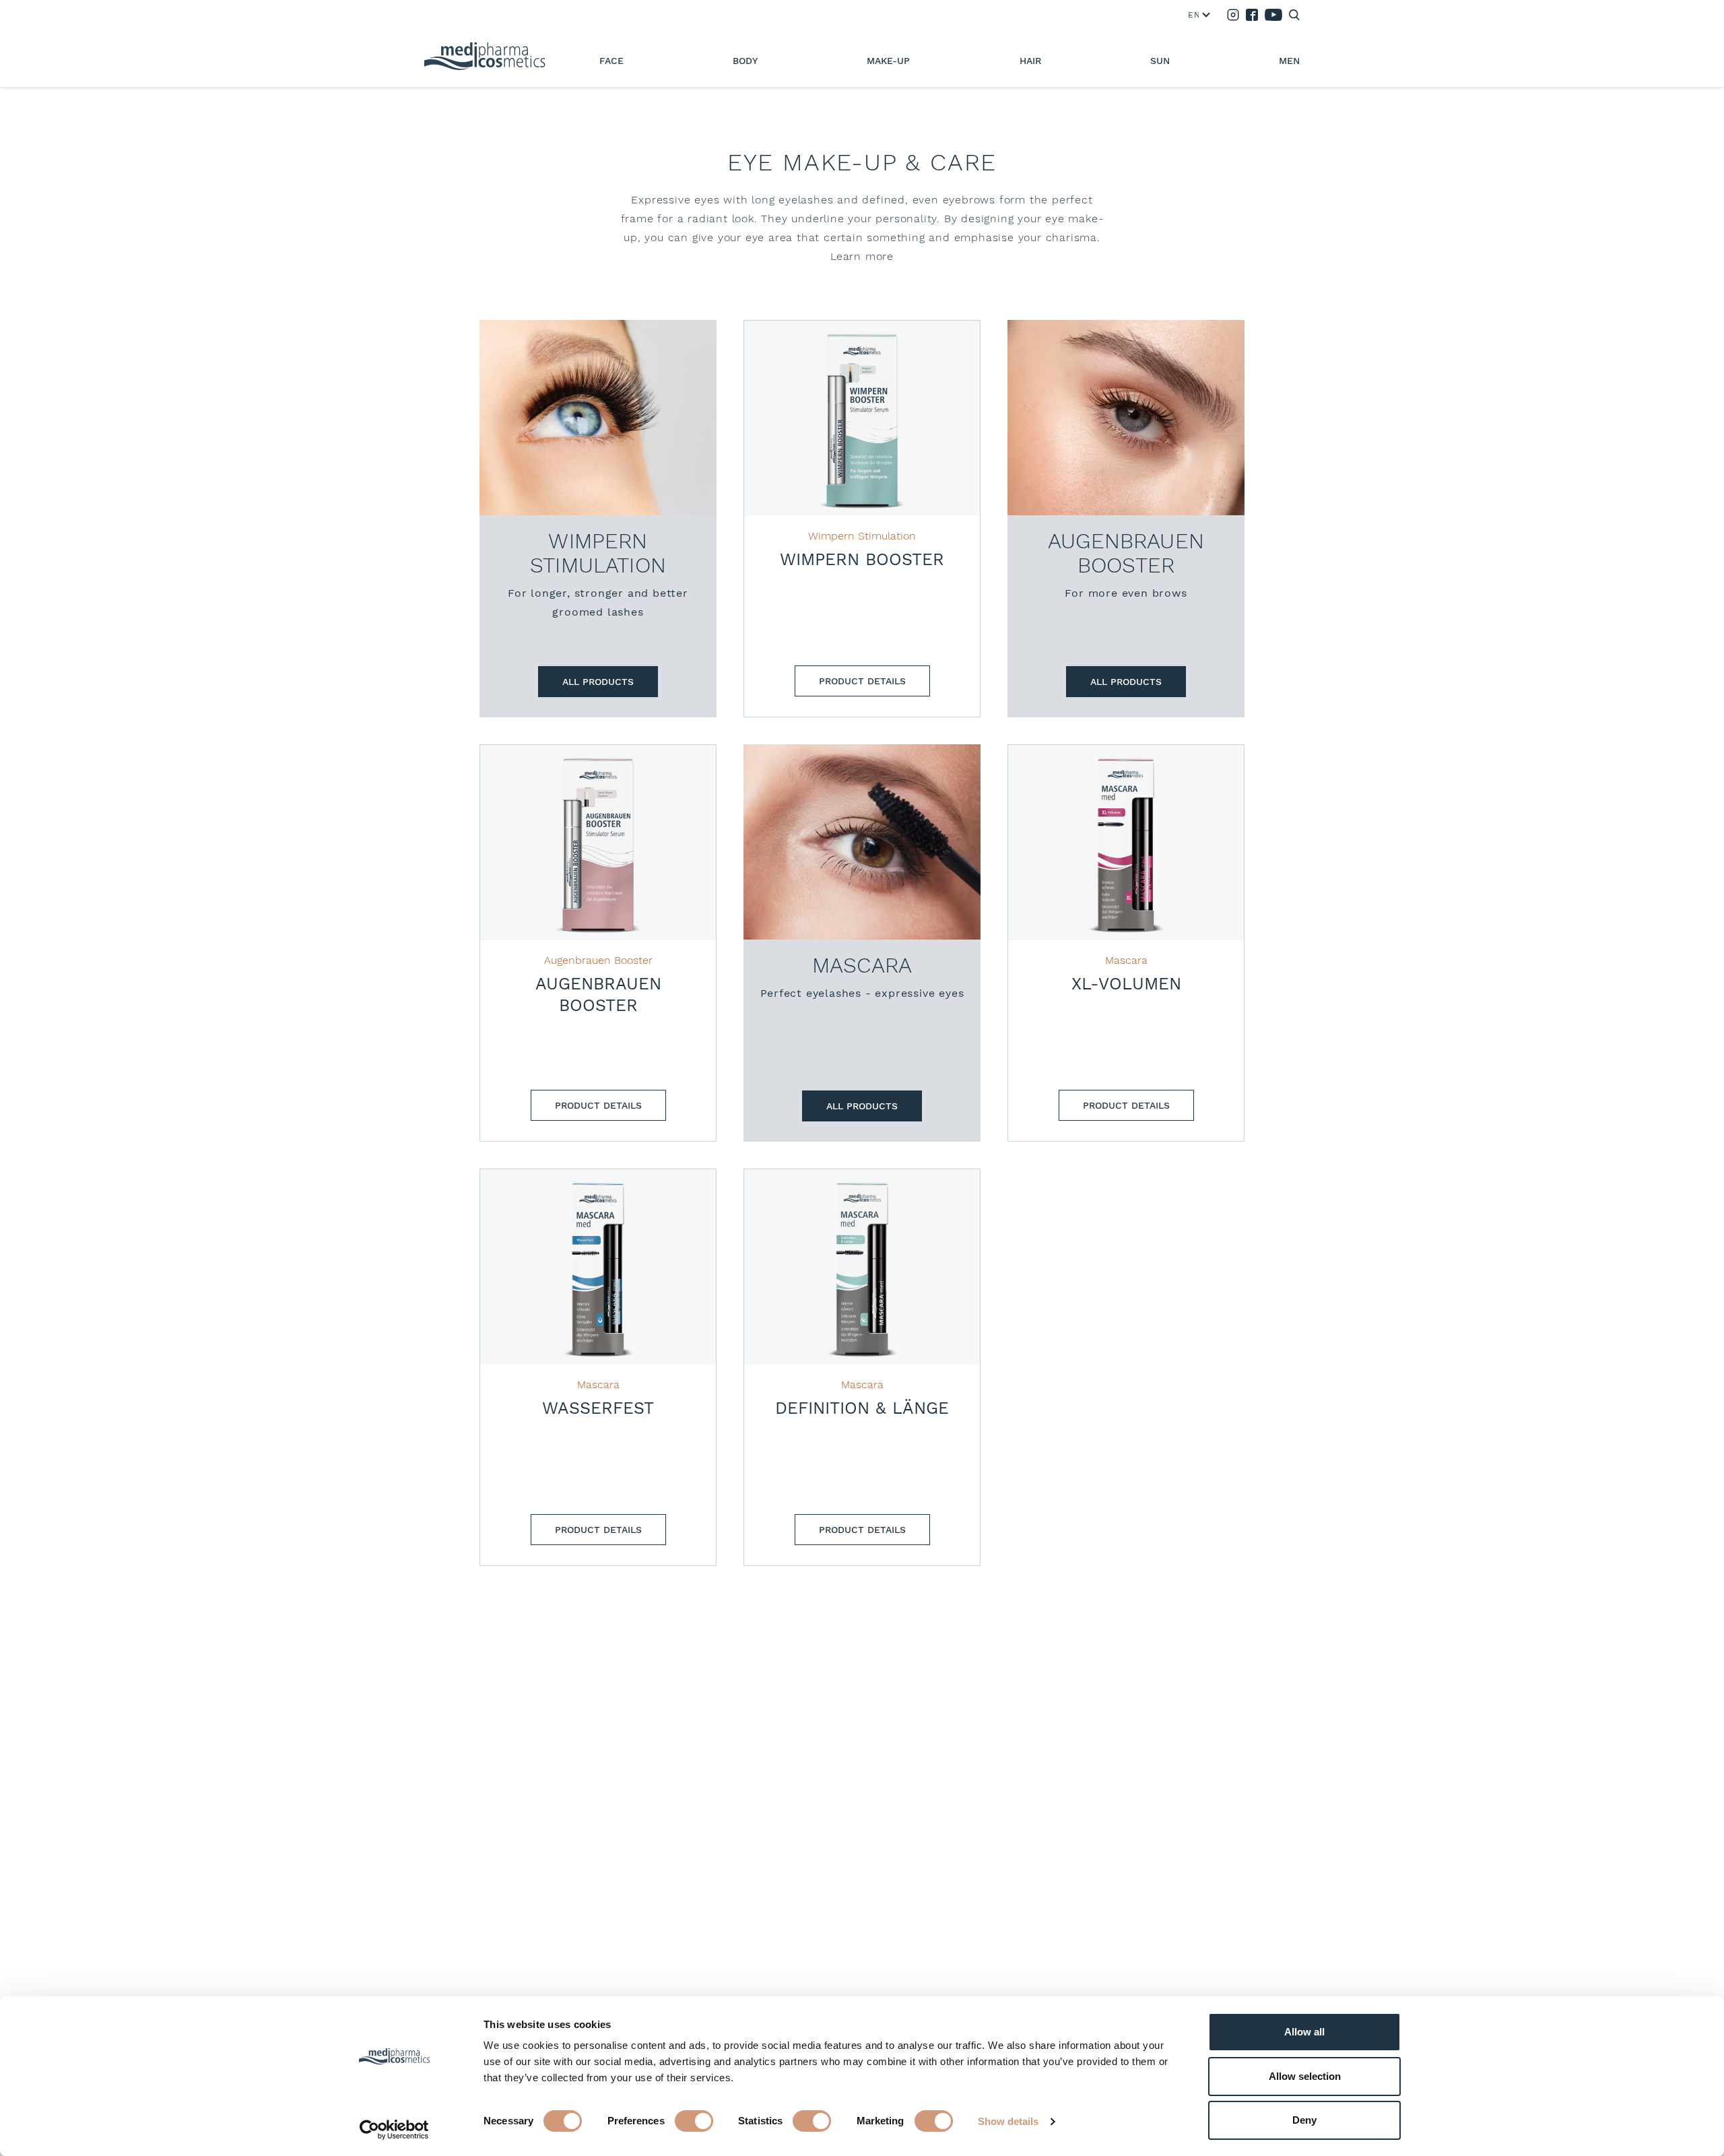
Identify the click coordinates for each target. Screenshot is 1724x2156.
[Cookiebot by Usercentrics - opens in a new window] (394, 2130)
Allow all (1304, 2032)
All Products (598, 682)
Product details (862, 681)
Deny (1304, 2120)
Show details (1008, 2121)
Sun (1160, 61)
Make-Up (888, 61)
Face (611, 61)
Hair (1030, 61)
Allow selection (1305, 2076)
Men (1289, 61)
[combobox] (1196, 15)
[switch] (694, 2121)
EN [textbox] (1193, 15)
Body (745, 61)
